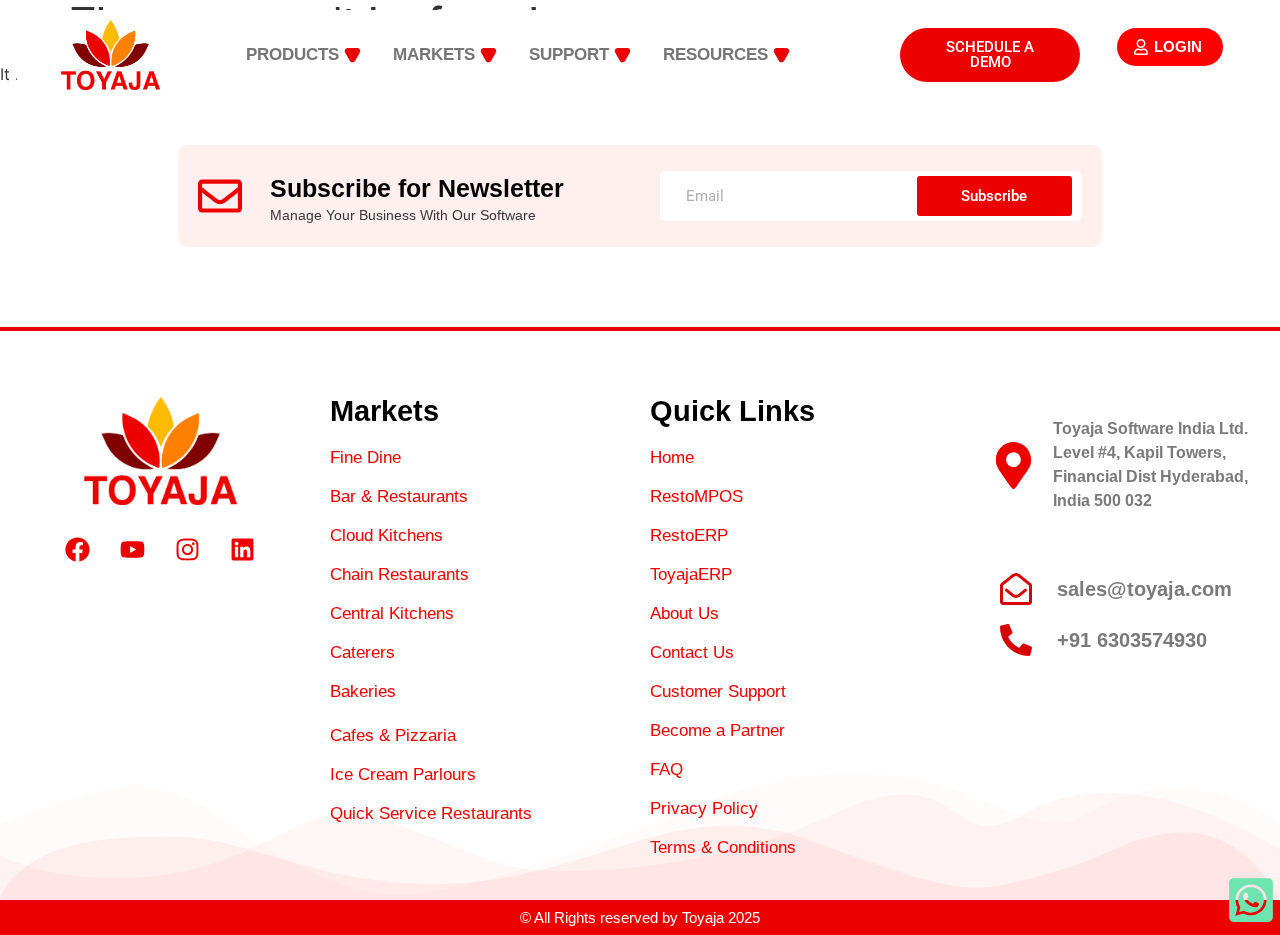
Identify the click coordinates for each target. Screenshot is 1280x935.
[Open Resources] (781, 55)
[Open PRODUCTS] (352, 55)
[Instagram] (188, 550)
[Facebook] (78, 550)
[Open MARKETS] (488, 55)
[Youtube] (133, 550)
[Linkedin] (243, 550)
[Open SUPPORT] (622, 55)
